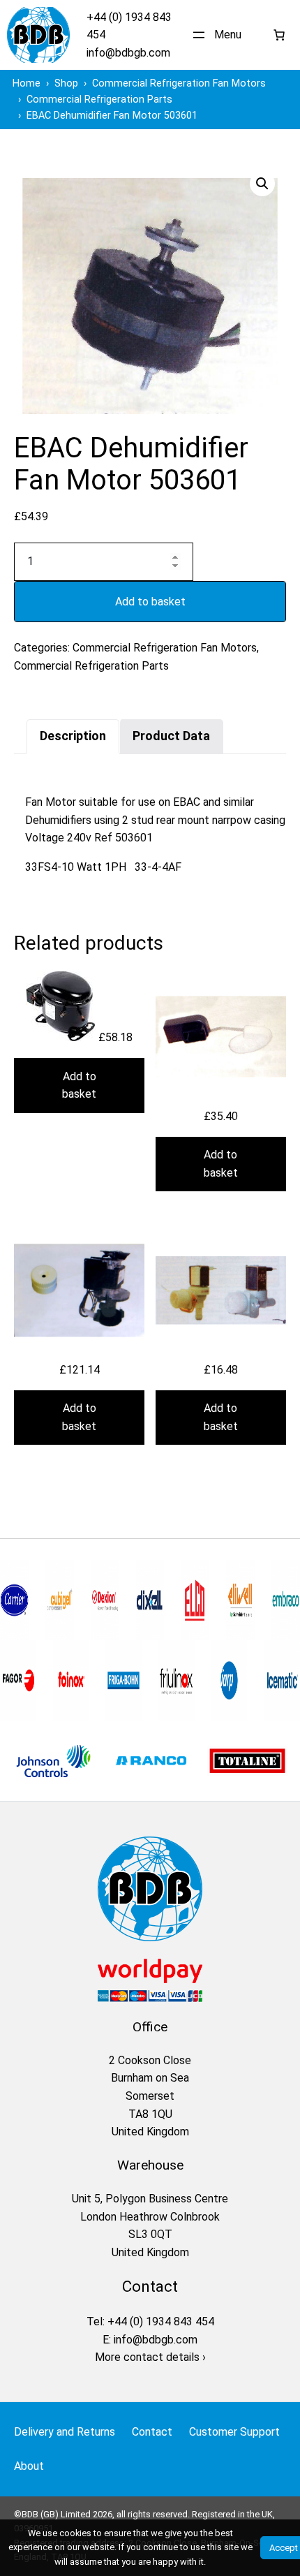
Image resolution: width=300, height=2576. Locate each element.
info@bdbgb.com (128, 53)
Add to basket (150, 602)
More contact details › (150, 2357)
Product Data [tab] (171, 736)
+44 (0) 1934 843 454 (161, 2321)
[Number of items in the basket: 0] (279, 35)
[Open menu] (219, 35)
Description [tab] (73, 736)
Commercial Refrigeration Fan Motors (165, 648)
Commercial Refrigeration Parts (91, 666)
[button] (262, 184)
